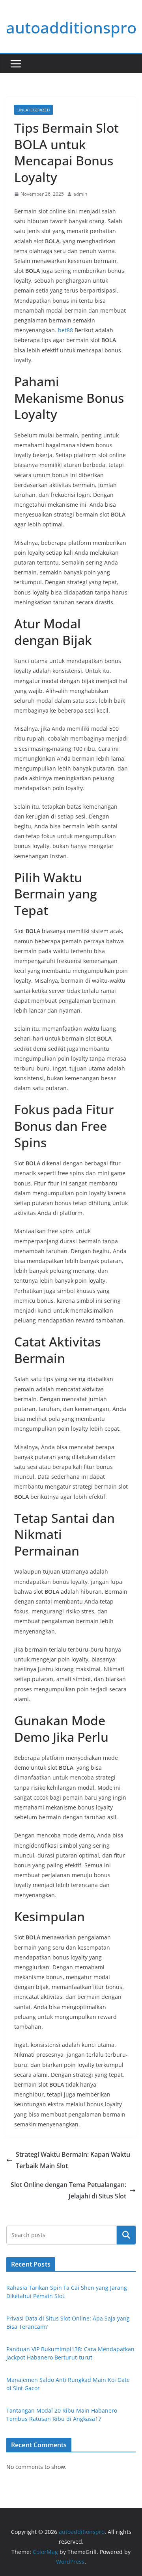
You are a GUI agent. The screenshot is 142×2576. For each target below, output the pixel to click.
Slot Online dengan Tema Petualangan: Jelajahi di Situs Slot (68, 2190)
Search (126, 2235)
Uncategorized (34, 110)
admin (80, 194)
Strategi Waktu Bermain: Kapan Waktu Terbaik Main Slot (73, 2160)
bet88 (65, 330)
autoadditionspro (71, 27)
